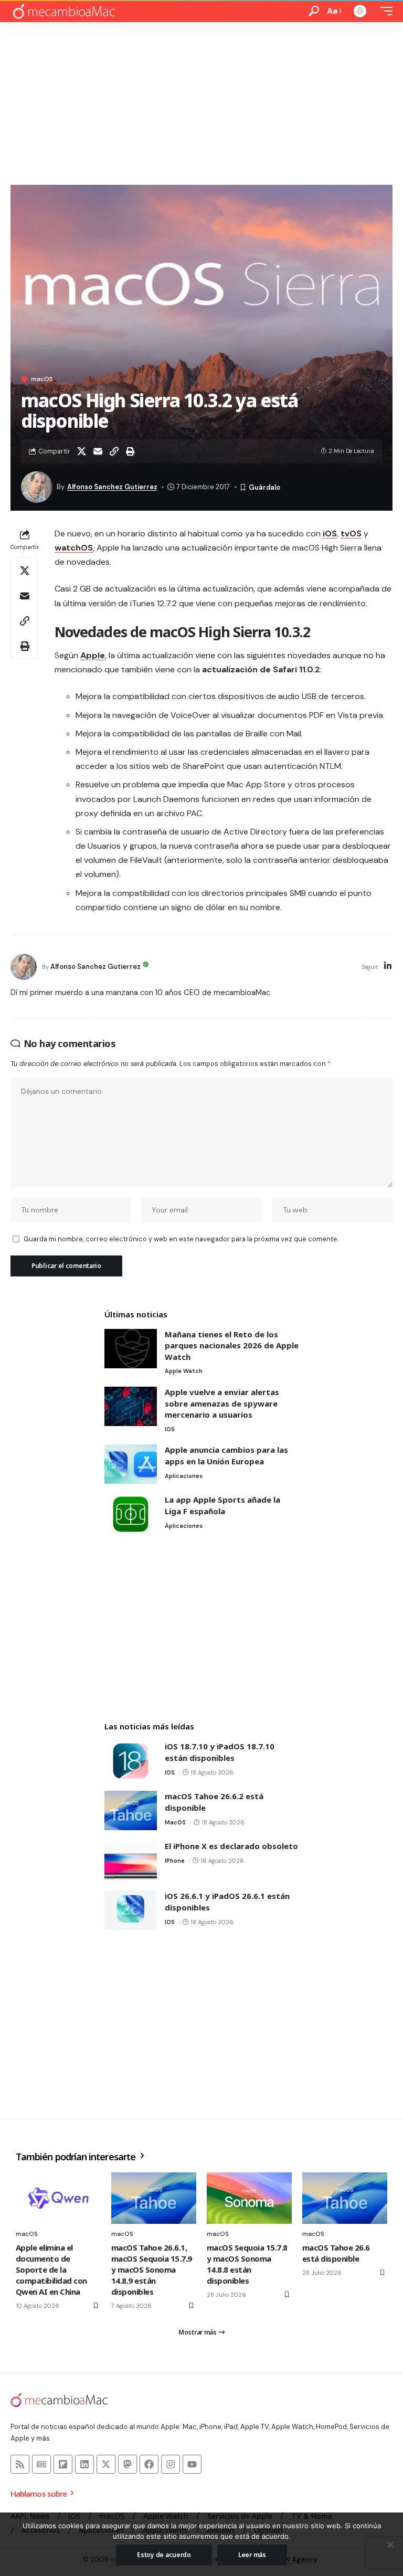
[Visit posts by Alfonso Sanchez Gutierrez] (24, 967)
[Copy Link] (114, 451)
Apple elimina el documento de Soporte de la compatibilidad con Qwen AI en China (51, 2269)
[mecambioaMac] (63, 11)
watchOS (74, 548)
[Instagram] (171, 2464)
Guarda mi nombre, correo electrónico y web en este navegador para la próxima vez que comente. (181, 1239)
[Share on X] (81, 451)
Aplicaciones (184, 1476)
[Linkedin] (84, 2464)
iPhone (175, 1861)
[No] (390, 2545)
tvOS (351, 534)
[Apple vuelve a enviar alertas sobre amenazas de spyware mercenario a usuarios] (131, 1406)
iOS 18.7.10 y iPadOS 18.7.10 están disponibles (220, 1752)
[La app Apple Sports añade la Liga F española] (131, 1514)
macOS (42, 379)
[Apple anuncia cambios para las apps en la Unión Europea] (131, 1464)
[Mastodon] (128, 2464)
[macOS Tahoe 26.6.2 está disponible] (131, 1810)
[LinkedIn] (388, 967)
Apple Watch (184, 1371)
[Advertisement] (201, 101)
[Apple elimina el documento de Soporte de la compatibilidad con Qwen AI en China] (58, 2198)
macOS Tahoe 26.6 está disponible (336, 2253)
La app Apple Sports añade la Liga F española (222, 1505)
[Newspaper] (41, 2464)
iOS (330, 534)
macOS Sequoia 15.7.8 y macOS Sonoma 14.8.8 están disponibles (247, 2264)
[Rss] (20, 2464)
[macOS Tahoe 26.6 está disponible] (345, 2198)
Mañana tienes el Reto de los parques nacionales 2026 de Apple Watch (232, 1345)
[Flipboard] (63, 2464)
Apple (93, 655)
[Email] (98, 451)
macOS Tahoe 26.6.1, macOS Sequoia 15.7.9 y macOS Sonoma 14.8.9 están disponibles (152, 2269)
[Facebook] (149, 2464)
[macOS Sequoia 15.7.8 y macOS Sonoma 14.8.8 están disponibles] (249, 2198)
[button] (314, 11)
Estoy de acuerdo (164, 2555)
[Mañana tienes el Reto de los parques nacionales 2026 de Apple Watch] (131, 1349)
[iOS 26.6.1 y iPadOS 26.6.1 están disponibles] (131, 1910)
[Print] (130, 451)
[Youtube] (192, 2464)
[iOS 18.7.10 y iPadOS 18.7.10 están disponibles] (131, 1761)
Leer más (252, 2555)
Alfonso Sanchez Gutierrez (112, 487)
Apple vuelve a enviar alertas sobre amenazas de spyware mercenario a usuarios (222, 1403)
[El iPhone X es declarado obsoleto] (131, 1860)
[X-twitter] (106, 2464)
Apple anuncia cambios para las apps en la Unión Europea (226, 1455)
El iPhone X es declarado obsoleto (231, 1846)
